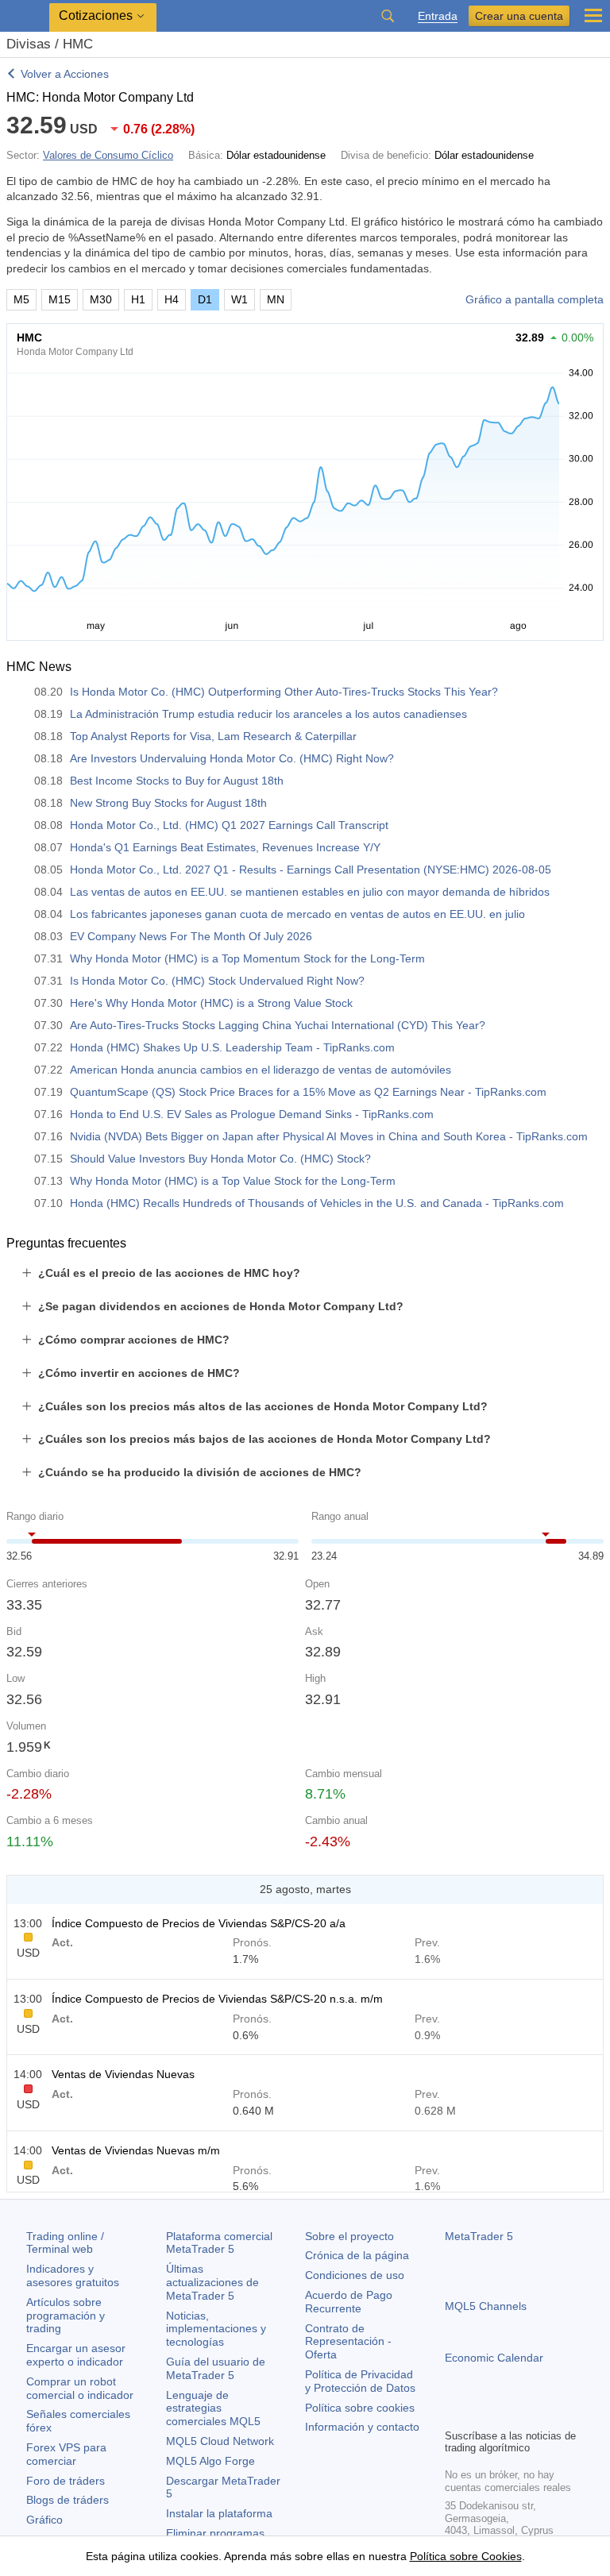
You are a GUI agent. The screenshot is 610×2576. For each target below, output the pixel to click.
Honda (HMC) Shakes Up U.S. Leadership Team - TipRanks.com (232, 1047)
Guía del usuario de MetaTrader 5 (216, 2368)
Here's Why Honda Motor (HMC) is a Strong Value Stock (211, 1003)
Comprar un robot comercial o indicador (80, 2388)
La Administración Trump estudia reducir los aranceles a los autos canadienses (268, 714)
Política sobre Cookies (466, 2556)
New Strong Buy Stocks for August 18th (168, 803)
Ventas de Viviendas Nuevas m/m (136, 2150)
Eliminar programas (215, 2533)
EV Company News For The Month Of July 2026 (191, 936)
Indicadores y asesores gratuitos (73, 2275)
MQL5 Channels (486, 2306)
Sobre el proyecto (349, 2236)
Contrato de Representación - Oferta (348, 2342)
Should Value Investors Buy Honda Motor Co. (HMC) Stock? (220, 1159)
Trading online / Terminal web (65, 2243)
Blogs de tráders (68, 2500)
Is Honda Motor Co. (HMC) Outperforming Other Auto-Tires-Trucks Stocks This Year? (284, 692)
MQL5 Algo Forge (210, 2461)
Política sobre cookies (360, 2408)
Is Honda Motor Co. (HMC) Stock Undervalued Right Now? (217, 981)
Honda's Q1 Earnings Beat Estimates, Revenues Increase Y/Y (225, 847)
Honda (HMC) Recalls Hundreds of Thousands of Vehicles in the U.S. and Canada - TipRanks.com (317, 1203)
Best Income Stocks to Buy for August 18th (177, 781)
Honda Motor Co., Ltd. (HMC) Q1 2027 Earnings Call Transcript (229, 825)
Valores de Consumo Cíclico (108, 155)
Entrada (438, 16)
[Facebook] (454, 2414)
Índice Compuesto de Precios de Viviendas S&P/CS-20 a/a (199, 1923)
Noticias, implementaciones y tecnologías (216, 2329)
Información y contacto (362, 2427)
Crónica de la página (357, 2255)
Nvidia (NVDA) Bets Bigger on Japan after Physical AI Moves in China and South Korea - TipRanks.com (329, 1136)
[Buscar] (388, 16)
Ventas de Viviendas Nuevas (123, 2074)
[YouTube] (531, 2414)
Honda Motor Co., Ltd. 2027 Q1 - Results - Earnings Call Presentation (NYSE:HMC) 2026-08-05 (311, 870)
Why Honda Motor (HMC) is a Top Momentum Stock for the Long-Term (247, 958)
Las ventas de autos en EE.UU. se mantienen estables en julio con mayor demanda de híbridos (310, 892)
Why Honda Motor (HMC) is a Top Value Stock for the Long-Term (233, 1181)
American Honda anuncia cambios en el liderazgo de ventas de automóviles (261, 1070)
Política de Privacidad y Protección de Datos (360, 2381)
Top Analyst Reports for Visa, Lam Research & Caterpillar (213, 736)
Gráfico (44, 2520)
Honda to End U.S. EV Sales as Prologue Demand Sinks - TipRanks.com (252, 1114)
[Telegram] (480, 2414)
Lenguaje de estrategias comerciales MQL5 (213, 2408)
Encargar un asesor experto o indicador (76, 2355)
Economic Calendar (494, 2358)
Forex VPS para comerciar (66, 2454)
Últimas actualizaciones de (212, 2282)
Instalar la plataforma (219, 2513)
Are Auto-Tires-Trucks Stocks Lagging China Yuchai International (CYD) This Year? (278, 1025)
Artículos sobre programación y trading (66, 2316)
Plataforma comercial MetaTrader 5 (219, 2243)
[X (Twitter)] (505, 2414)
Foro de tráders (66, 2481)
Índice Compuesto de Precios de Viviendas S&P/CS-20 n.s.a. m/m (217, 1999)
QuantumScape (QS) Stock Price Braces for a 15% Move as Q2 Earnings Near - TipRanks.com (308, 1092)
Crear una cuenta (519, 16)
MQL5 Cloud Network (220, 2441)
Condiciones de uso (355, 2275)
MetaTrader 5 (479, 2236)
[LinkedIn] (556, 2414)
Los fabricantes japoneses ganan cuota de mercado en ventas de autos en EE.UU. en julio (297, 914)
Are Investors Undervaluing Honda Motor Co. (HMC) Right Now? (232, 758)
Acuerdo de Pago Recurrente (349, 2302)
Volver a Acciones (65, 74)
